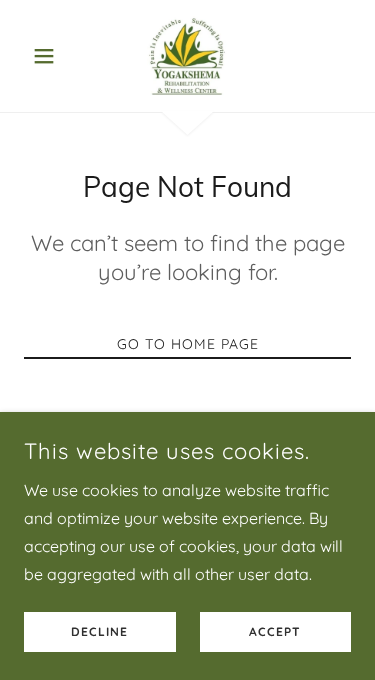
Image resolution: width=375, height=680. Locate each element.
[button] (48, 56)
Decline (99, 632)
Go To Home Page (188, 344)
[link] (187, 56)
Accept (275, 632)
